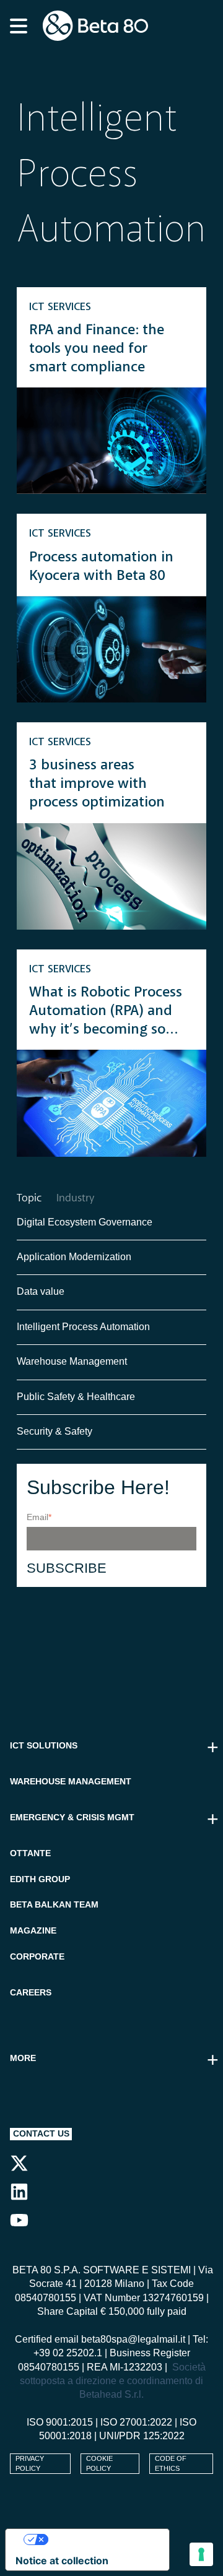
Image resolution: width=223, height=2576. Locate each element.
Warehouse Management (72, 1361)
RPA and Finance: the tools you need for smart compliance (97, 349)
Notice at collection (62, 2561)
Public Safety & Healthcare (77, 1397)
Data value (41, 1291)
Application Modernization (74, 1257)
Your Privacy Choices (100, 2539)
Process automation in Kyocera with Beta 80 (101, 567)
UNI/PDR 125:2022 (142, 2436)
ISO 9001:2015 (60, 2422)
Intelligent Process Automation (83, 1327)
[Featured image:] (111, 441)
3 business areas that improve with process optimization (97, 784)
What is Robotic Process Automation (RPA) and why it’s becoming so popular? (106, 1012)
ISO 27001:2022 (136, 2422)
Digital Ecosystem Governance (85, 1222)
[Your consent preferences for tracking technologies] (201, 2554)
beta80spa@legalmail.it (133, 2339)
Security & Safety (55, 1431)
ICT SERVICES (60, 307)
